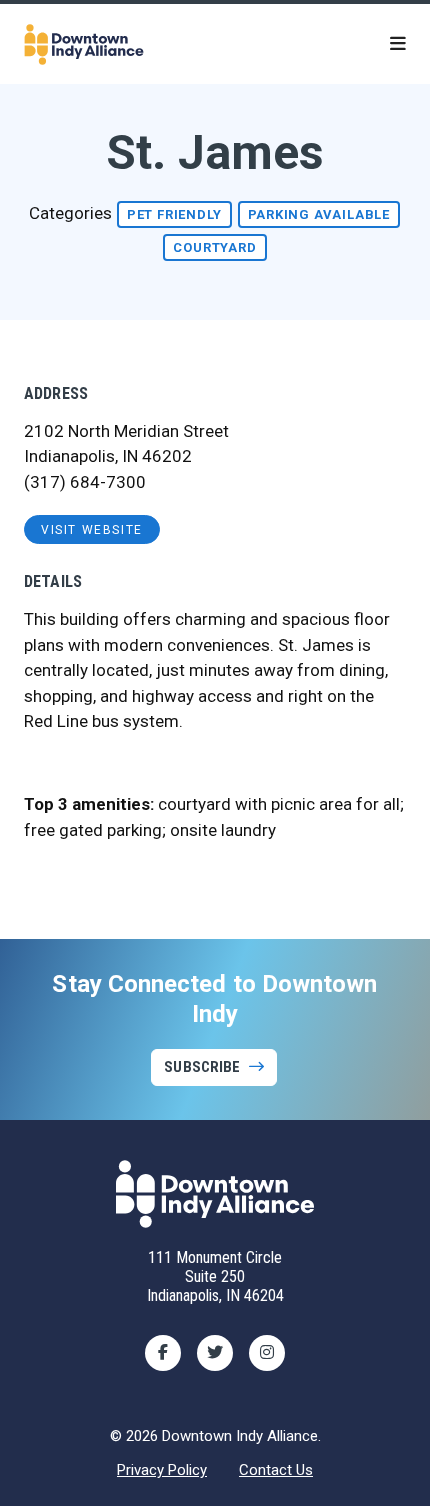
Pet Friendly (174, 214)
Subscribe (202, 1067)
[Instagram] (267, 1353)
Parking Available (319, 214)
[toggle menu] (398, 44)
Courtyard (214, 247)
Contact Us (276, 1470)
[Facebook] (163, 1353)
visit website (92, 530)
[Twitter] (215, 1353)
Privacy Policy (162, 1470)
